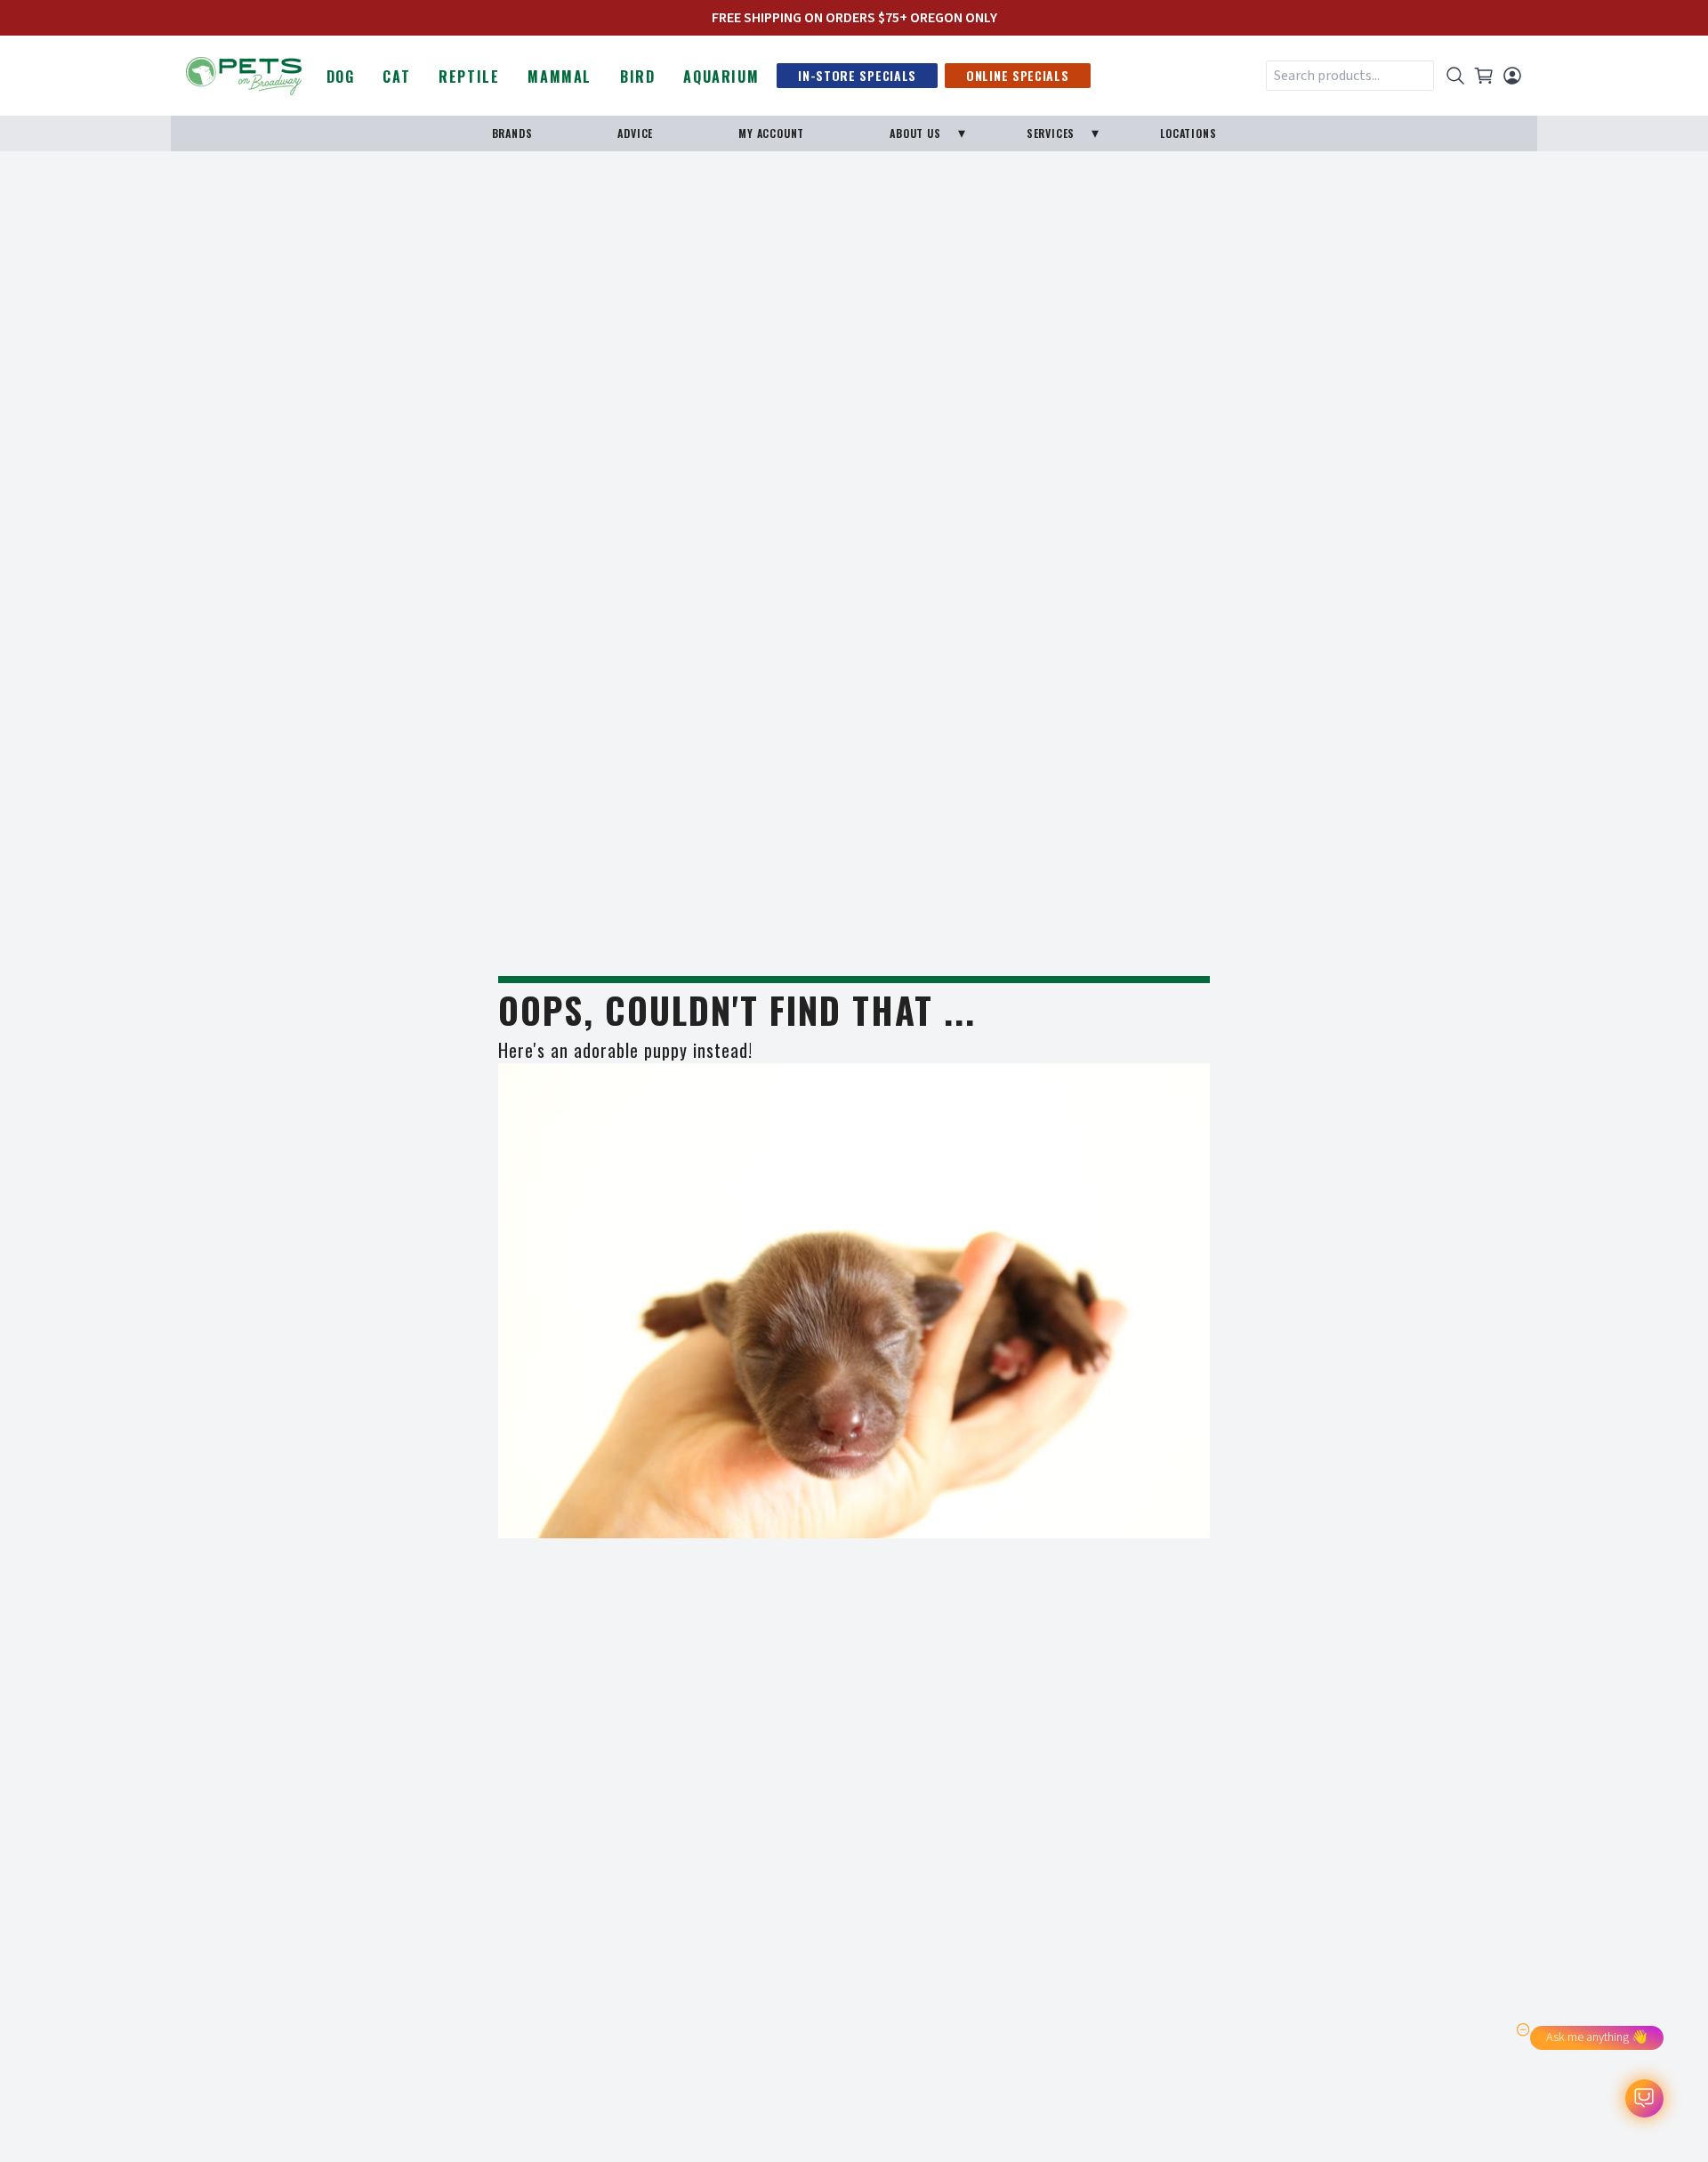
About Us (915, 133)
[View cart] (1484, 76)
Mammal (560, 77)
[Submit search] (1455, 76)
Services (1051, 133)
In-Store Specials (857, 75)
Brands (512, 133)
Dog (341, 77)
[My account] (1512, 76)
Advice (635, 133)
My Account (771, 133)
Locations (1188, 133)
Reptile (469, 77)
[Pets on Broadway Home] (244, 74)
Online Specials (1018, 75)
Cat (396, 77)
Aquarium (721, 77)
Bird (637, 77)
